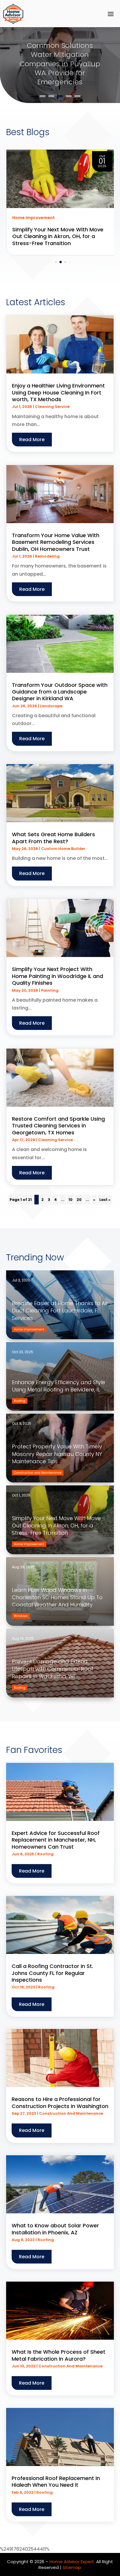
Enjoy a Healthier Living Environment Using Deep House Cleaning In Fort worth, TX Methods (58, 392)
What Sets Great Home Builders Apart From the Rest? (53, 838)
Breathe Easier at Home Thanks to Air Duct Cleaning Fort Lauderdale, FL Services (60, 1310)
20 (79, 1200)
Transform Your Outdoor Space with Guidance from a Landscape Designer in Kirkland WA (60, 692)
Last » (105, 1200)
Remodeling (47, 556)
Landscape (51, 706)
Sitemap (72, 2567)
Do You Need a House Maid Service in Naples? (60, 64)
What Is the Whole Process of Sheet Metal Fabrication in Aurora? (59, 2355)
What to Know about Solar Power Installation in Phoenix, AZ (55, 2229)
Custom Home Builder (63, 849)
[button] (51, 262)
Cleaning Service (52, 407)
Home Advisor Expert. (72, 2562)
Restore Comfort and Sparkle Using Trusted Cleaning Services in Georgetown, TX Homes (58, 1126)
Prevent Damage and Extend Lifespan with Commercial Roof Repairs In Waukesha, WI (53, 1669)
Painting (50, 990)
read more (32, 440)
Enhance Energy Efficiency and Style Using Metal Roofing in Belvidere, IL (59, 1386)
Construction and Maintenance (71, 2113)
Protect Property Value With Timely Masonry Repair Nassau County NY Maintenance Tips (57, 1454)
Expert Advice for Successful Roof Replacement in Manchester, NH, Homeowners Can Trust (56, 1840)
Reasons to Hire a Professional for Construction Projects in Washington (60, 2102)
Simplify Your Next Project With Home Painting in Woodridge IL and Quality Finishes (58, 976)
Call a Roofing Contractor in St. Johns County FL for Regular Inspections (52, 1973)
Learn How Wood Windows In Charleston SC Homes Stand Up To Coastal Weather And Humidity (57, 1597)
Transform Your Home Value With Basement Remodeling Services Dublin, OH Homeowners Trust (56, 542)
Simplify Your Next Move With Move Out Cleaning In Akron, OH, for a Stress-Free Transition (56, 1525)
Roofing (45, 1854)
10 (70, 1200)
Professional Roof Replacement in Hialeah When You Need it (56, 2481)
